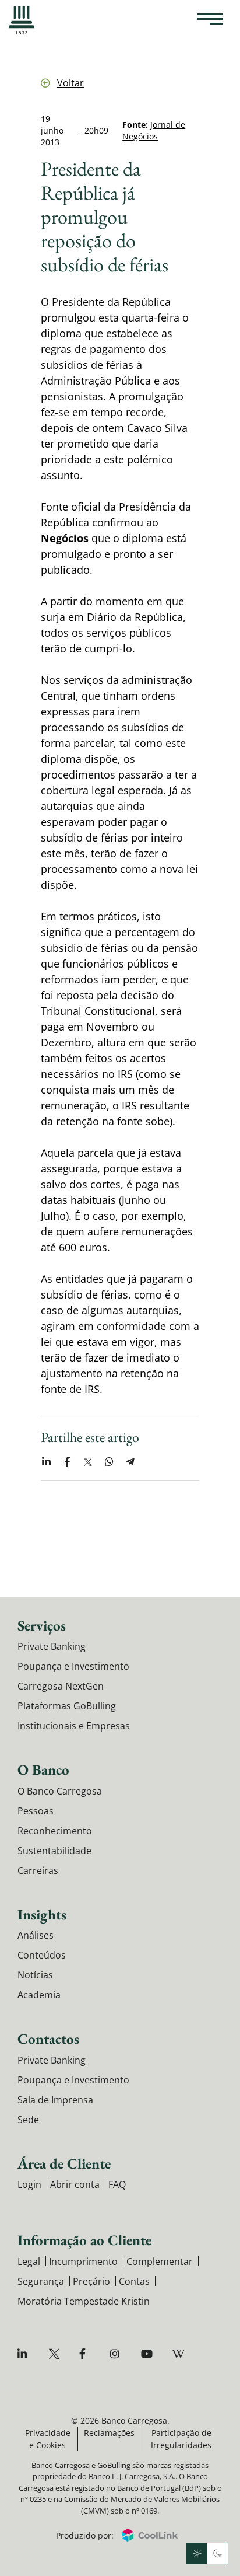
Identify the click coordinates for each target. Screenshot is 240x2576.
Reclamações (109, 2433)
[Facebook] (87, 2354)
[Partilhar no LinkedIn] (46, 1462)
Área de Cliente (64, 2163)
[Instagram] (117, 2354)
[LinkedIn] (25, 2354)
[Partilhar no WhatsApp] (109, 1462)
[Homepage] (22, 20)
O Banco (43, 1769)
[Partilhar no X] (88, 1462)
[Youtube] (148, 2354)
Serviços (42, 1625)
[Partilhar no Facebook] (67, 1462)
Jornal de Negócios (154, 130)
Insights (42, 1914)
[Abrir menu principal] (210, 20)
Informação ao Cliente (84, 2240)
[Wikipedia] (179, 2354)
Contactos (48, 2039)
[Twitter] (56, 2354)
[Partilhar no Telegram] (130, 1462)
